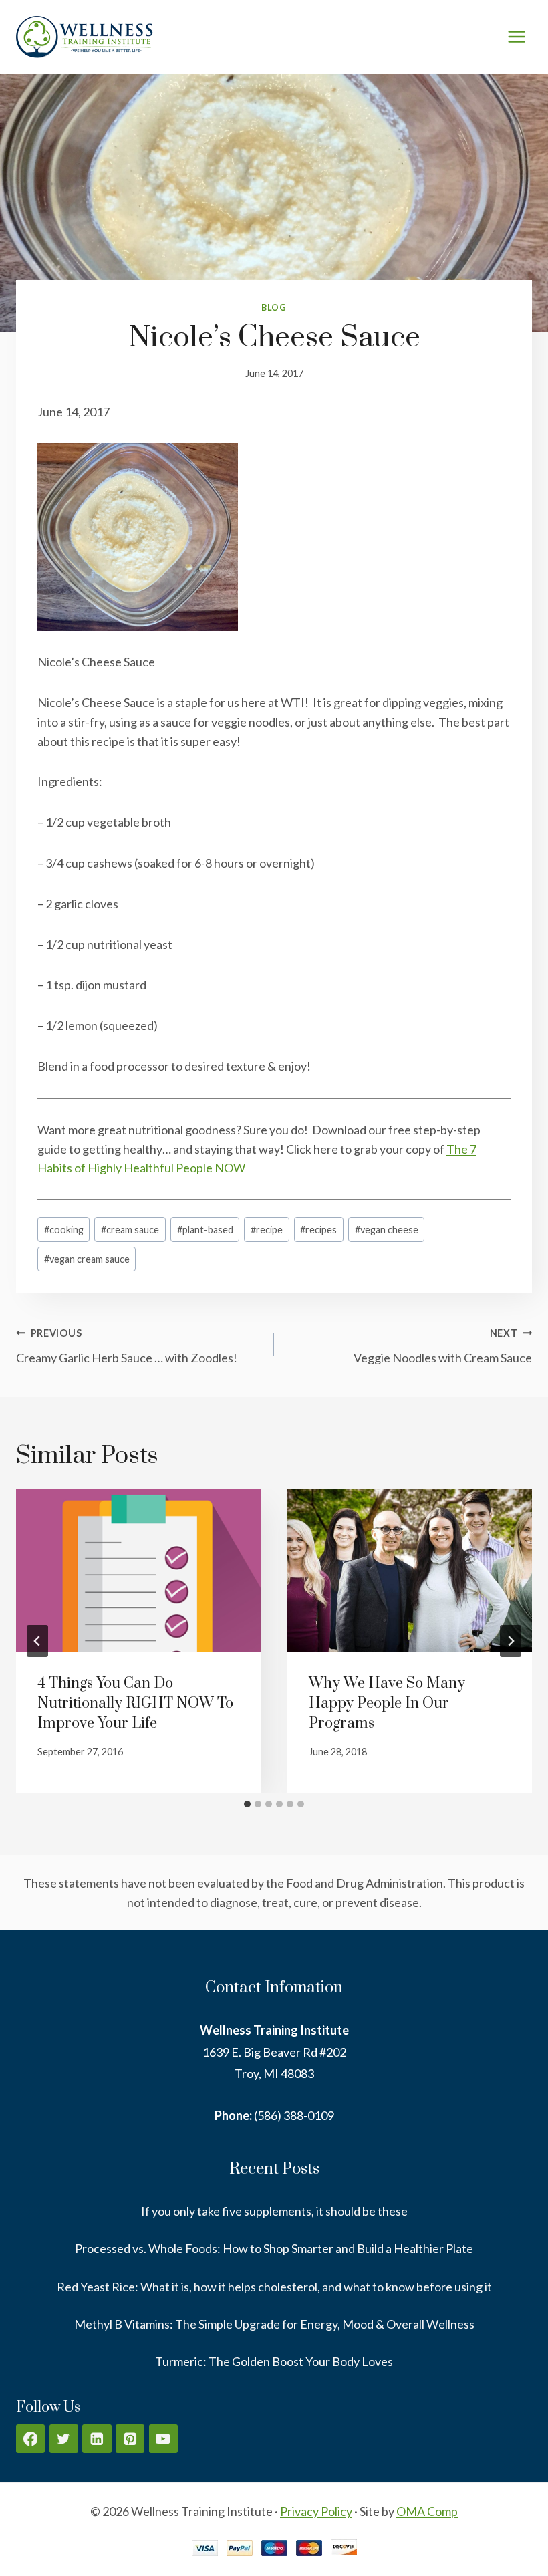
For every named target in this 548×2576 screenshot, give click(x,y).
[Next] (511, 1641)
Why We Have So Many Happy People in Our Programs (387, 1703)
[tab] (247, 1804)
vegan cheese (387, 1230)
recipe (267, 1230)
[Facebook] (30, 2439)
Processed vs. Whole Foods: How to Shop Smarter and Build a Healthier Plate (274, 2248)
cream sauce (130, 1230)
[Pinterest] (130, 2439)
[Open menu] (516, 36)
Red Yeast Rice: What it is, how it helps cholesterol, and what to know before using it (274, 2287)
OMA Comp (427, 2511)
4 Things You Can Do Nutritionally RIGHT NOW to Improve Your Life (135, 1703)
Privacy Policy (316, 2511)
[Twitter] (64, 2439)
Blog (274, 308)
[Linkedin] (97, 2439)
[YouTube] (163, 2439)
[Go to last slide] (37, 1641)
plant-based (205, 1230)
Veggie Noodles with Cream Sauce (443, 1346)
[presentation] (138, 1571)
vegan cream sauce (87, 1259)
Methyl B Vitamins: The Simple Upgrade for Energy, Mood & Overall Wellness (274, 2324)
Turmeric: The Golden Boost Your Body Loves (274, 2361)
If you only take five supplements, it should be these (274, 2211)
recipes (318, 1230)
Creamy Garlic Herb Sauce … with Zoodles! (127, 1346)
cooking (64, 1230)
